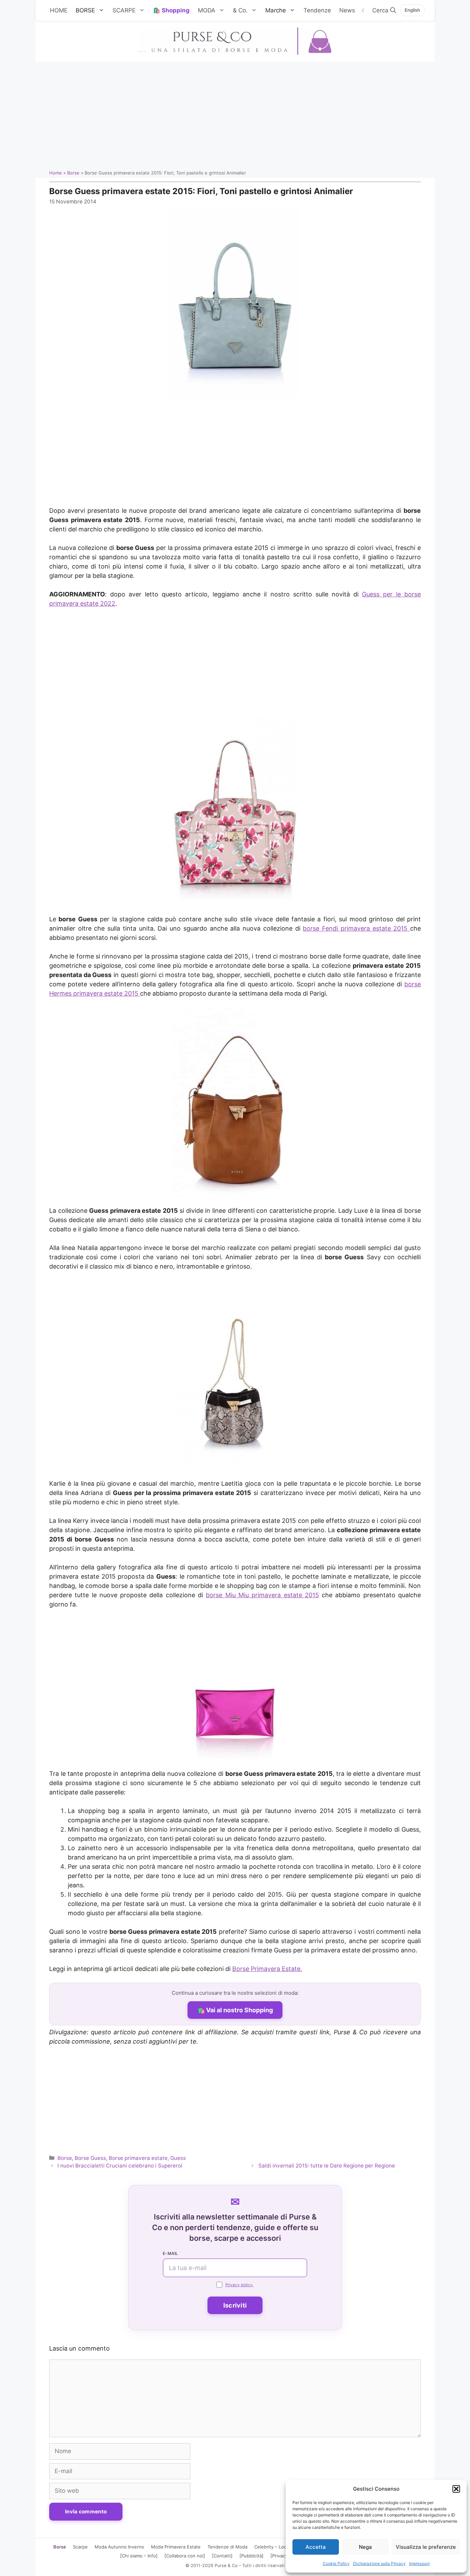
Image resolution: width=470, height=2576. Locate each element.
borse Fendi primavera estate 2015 (356, 928)
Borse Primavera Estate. (267, 1969)
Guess (178, 2158)
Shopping (176, 10)
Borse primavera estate (138, 2158)
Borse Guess (90, 2158)
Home (56, 173)
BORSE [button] (85, 10)
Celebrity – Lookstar (276, 2547)
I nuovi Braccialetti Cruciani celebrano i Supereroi (120, 2166)
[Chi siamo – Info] (139, 2556)
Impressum (419, 2563)
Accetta (316, 2547)
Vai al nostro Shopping (239, 2010)
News (347, 10)
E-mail (170, 2253)
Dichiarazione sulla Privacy (379, 2563)
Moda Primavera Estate (176, 2547)
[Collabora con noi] (185, 2556)
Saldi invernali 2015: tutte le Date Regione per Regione (327, 2166)
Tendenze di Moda (227, 2547)
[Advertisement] (235, 113)
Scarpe (80, 2547)
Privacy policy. (239, 2285)
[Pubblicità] (252, 2556)
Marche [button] (276, 10)
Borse (73, 173)
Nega (365, 2547)
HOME (59, 10)
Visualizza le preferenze (426, 2547)
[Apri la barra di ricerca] (384, 10)
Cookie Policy (336, 2563)
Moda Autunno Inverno (119, 2547)
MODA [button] (207, 10)
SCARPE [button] (124, 10)
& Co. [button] (240, 10)
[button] (456, 2489)
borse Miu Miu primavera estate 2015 (262, 1595)
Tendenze (317, 10)
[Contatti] (222, 2556)
